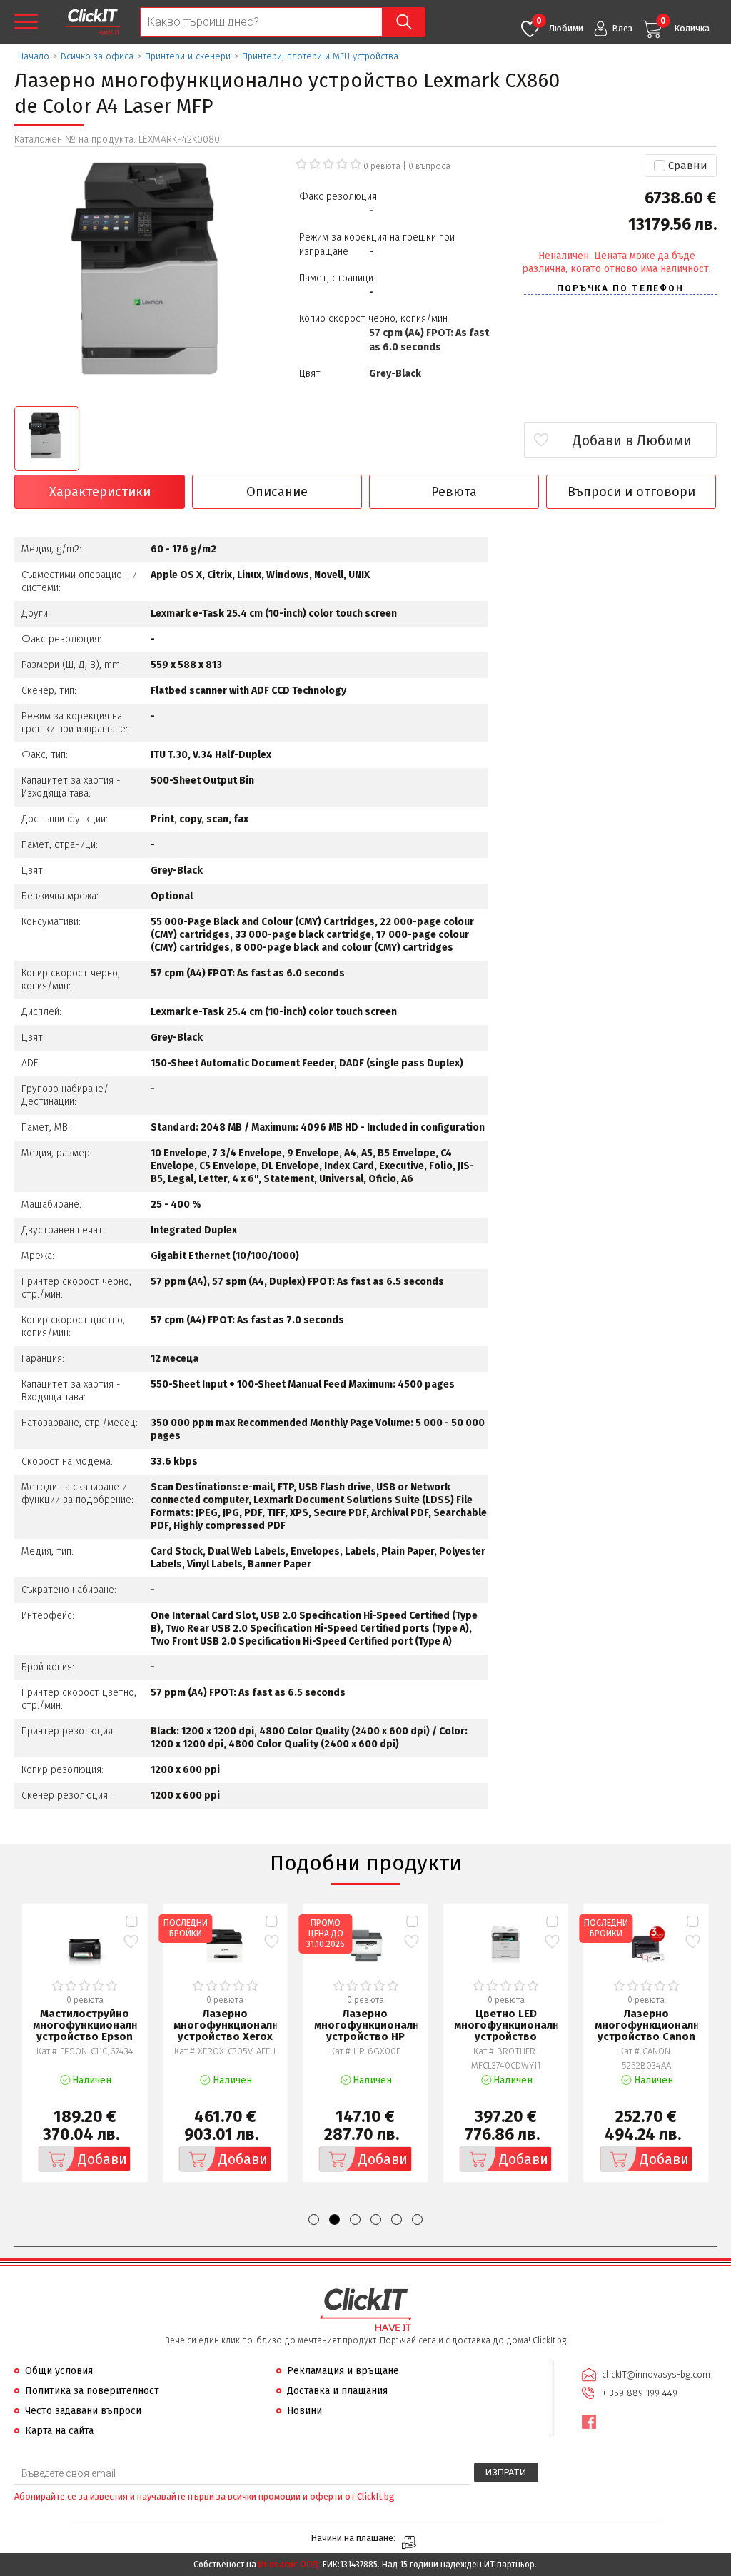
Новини (304, 2411)
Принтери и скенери (188, 56)
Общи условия (59, 2371)
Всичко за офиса (97, 56)
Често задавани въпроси (83, 2411)
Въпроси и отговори (631, 492)
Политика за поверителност (92, 2391)
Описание (277, 492)
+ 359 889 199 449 (640, 2393)
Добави (102, 2159)
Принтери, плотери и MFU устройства (320, 56)
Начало (34, 56)
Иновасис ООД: (289, 2565)
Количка (685, 25)
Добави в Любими (632, 440)
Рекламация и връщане (343, 2371)
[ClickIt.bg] (92, 22)
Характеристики (100, 492)
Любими (560, 25)
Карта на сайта (59, 2431)
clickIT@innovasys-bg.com (656, 2374)
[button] (314, 2219)
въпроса (429, 166)
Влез (622, 28)
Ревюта (454, 492)
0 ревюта (382, 166)
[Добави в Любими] (131, 1942)
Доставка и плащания (337, 2391)
